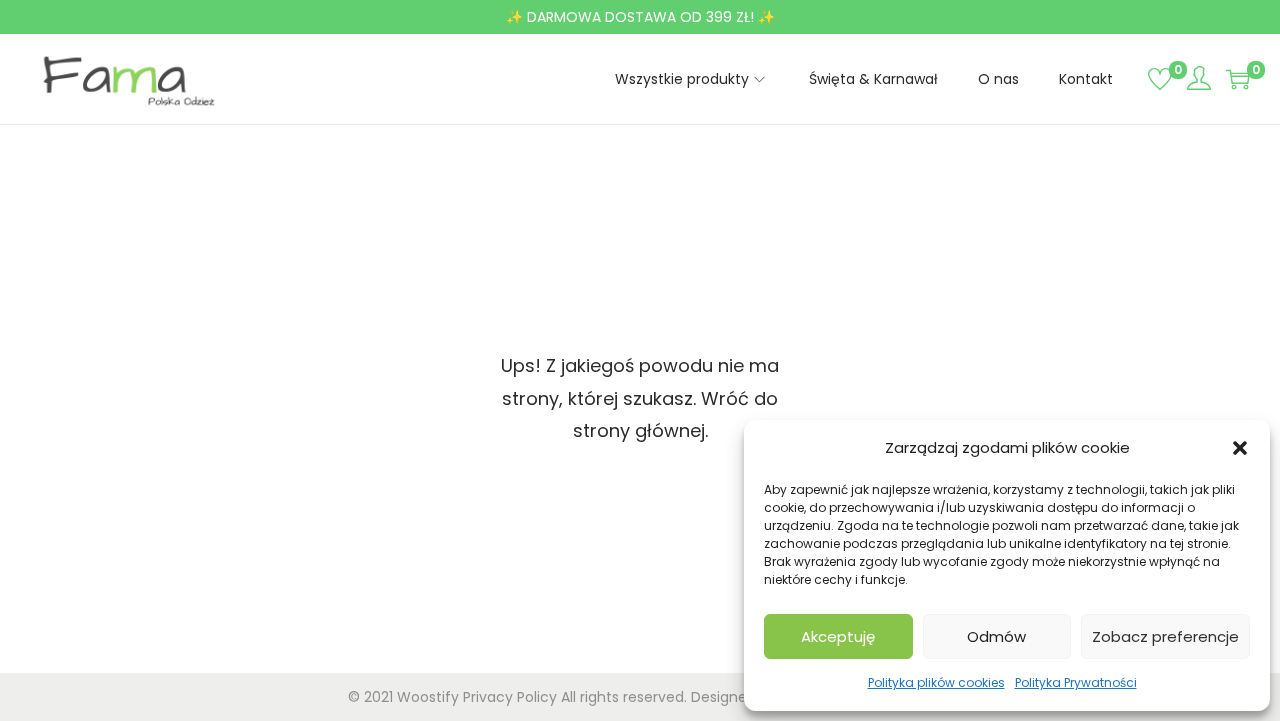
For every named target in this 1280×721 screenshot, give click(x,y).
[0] (1160, 79)
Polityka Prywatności (1076, 682)
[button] (1240, 448)
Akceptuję (838, 636)
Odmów (996, 636)
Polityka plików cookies (936, 682)
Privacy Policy (510, 697)
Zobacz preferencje (1165, 636)
